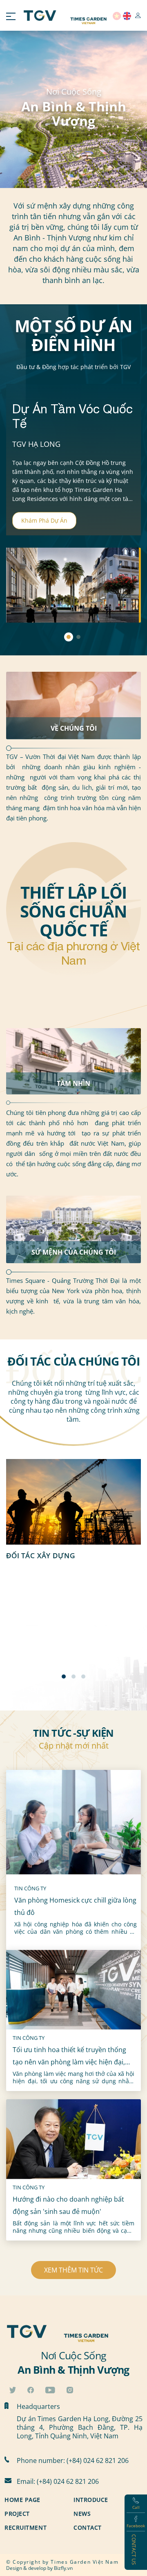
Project (17, 2514)
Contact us (134, 2550)
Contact (88, 2527)
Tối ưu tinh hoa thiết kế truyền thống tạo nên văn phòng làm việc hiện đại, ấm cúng (69, 2057)
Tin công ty (30, 1888)
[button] (64, 1677)
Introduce (91, 2500)
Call (136, 2507)
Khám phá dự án (44, 520)
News (82, 2514)
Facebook (136, 2526)
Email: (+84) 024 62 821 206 (58, 2481)
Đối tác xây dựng (41, 1555)
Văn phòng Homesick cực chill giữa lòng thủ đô (75, 1906)
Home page (22, 2500)
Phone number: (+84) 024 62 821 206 (73, 2460)
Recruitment (26, 2527)
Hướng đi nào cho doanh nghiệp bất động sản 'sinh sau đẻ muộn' (68, 2205)
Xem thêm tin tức (73, 2270)
